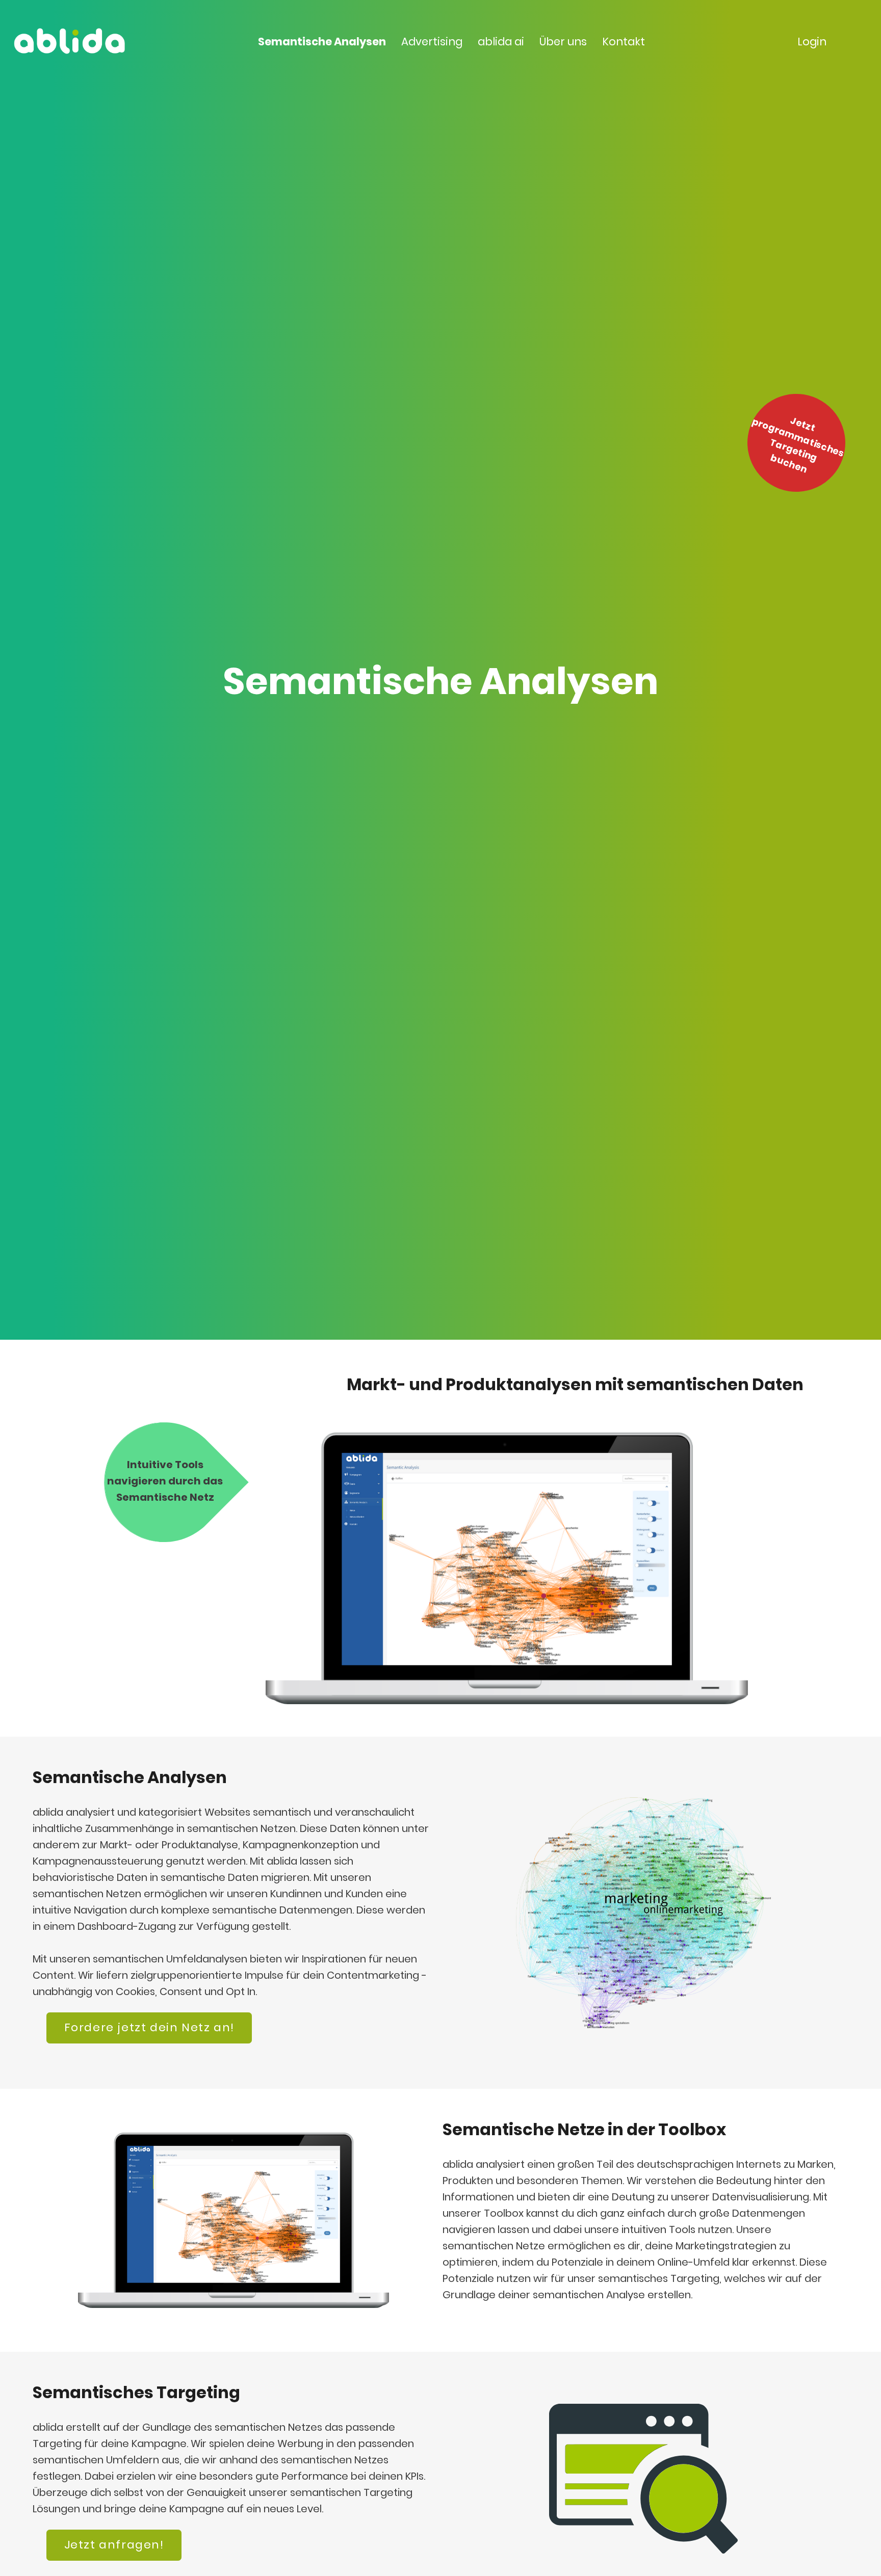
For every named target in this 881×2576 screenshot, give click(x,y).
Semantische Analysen (322, 42)
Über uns (563, 42)
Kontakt (624, 42)
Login (812, 42)
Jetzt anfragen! (114, 2545)
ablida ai (501, 42)
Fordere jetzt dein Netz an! (149, 2027)
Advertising (432, 42)
